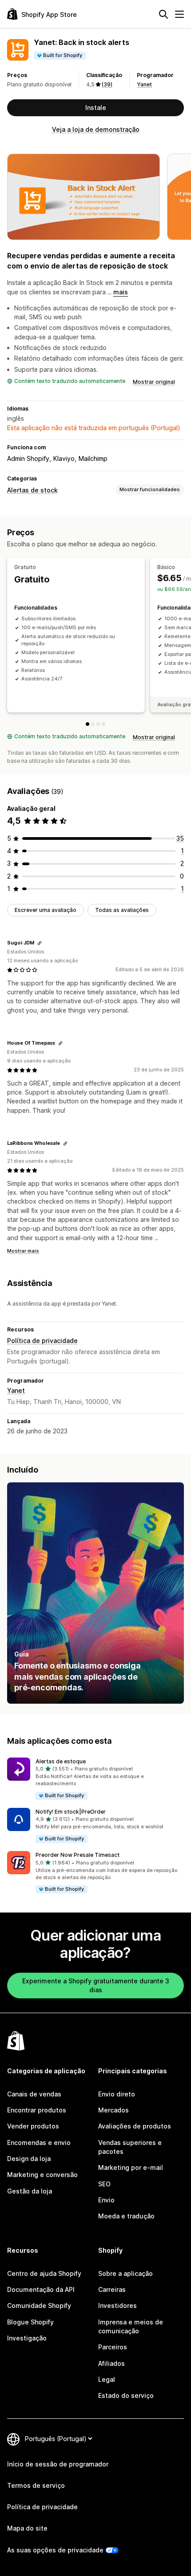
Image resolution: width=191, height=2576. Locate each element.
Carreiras (112, 2289)
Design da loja (29, 2159)
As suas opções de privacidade (55, 2550)
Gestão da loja (30, 2191)
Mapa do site (27, 2528)
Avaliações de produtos (135, 2126)
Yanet (144, 84)
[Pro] (98, 724)
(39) (107, 84)
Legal (107, 2379)
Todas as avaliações (122, 910)
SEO (104, 2184)
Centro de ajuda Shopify (44, 2273)
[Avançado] (103, 724)
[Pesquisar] (163, 14)
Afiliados (111, 2363)
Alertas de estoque (61, 1761)
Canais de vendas (34, 2094)
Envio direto (117, 2094)
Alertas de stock (32, 490)
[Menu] (179, 14)
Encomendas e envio (39, 2143)
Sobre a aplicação (125, 2273)
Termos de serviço (36, 2485)
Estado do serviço (126, 2395)
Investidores (117, 2305)
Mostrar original (154, 382)
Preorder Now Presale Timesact (78, 1855)
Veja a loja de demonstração (96, 129)
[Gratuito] (88, 724)
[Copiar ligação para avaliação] (40, 943)
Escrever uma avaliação (46, 910)
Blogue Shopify (30, 2322)
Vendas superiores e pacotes (130, 2147)
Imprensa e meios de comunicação (131, 2326)
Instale (96, 108)
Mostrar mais (23, 1251)
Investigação (27, 2338)
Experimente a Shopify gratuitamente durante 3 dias (96, 1985)
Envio (106, 2200)
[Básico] (93, 724)
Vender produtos (33, 2126)
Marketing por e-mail (131, 2167)
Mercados (113, 2110)
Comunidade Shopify (39, 2305)
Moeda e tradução (126, 2216)
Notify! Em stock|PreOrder (71, 1812)
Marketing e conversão (42, 2175)
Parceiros (113, 2347)
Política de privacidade (42, 1341)
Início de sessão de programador (58, 2464)
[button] (95, 1779)
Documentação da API (41, 2289)
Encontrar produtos (37, 2110)
